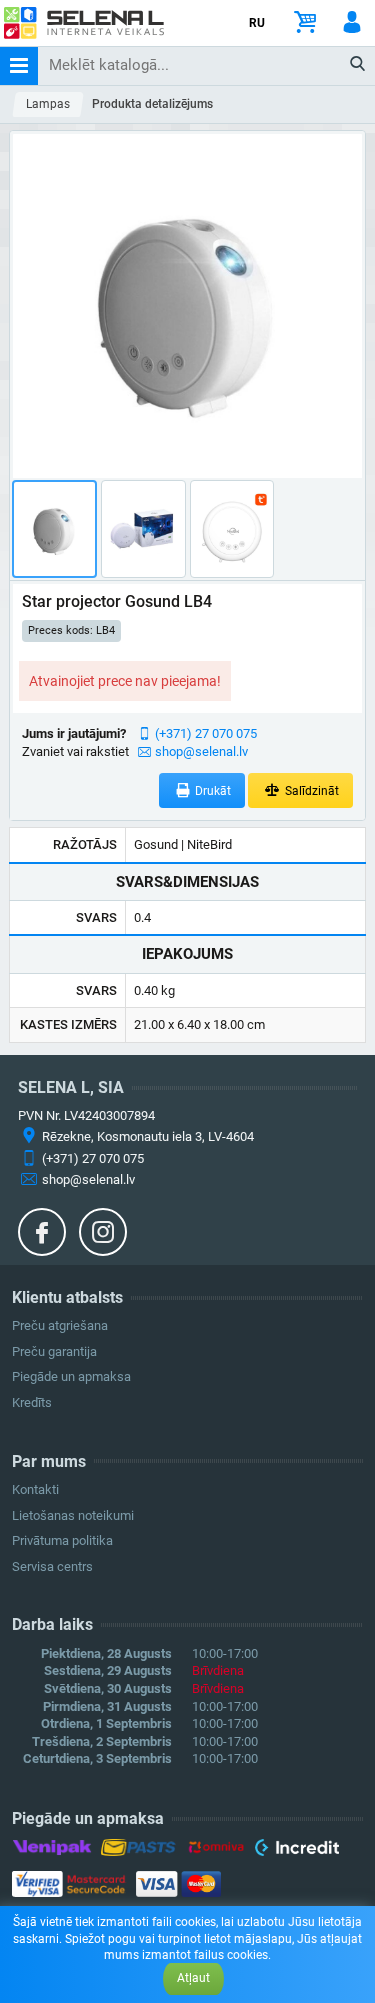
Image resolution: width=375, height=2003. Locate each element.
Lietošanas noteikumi (73, 1515)
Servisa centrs (52, 1566)
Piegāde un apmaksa (71, 1376)
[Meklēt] (358, 65)
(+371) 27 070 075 (206, 733)
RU (257, 23)
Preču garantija (54, 1351)
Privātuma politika (62, 1540)
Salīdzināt (310, 791)
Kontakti (35, 1489)
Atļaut (193, 1978)
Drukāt (211, 791)
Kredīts (32, 1402)
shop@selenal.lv (201, 751)
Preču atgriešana (60, 1325)
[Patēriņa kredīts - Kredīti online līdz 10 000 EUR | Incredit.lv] (296, 1851)
